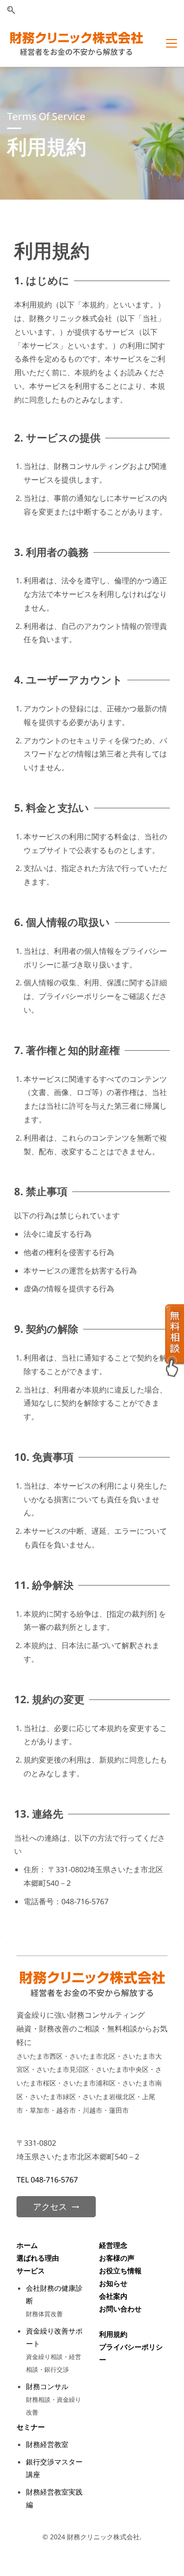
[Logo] (76, 44)
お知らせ (113, 2283)
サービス (31, 2270)
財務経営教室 (47, 2444)
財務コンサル (47, 2386)
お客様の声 (117, 2258)
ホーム (27, 2245)
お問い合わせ (120, 2309)
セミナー (31, 2427)
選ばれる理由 (39, 2258)
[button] (11, 10)
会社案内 (113, 2296)
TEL (24, 2180)
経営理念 (113, 2245)
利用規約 (113, 2334)
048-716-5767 (54, 2180)
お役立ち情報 (120, 2270)
